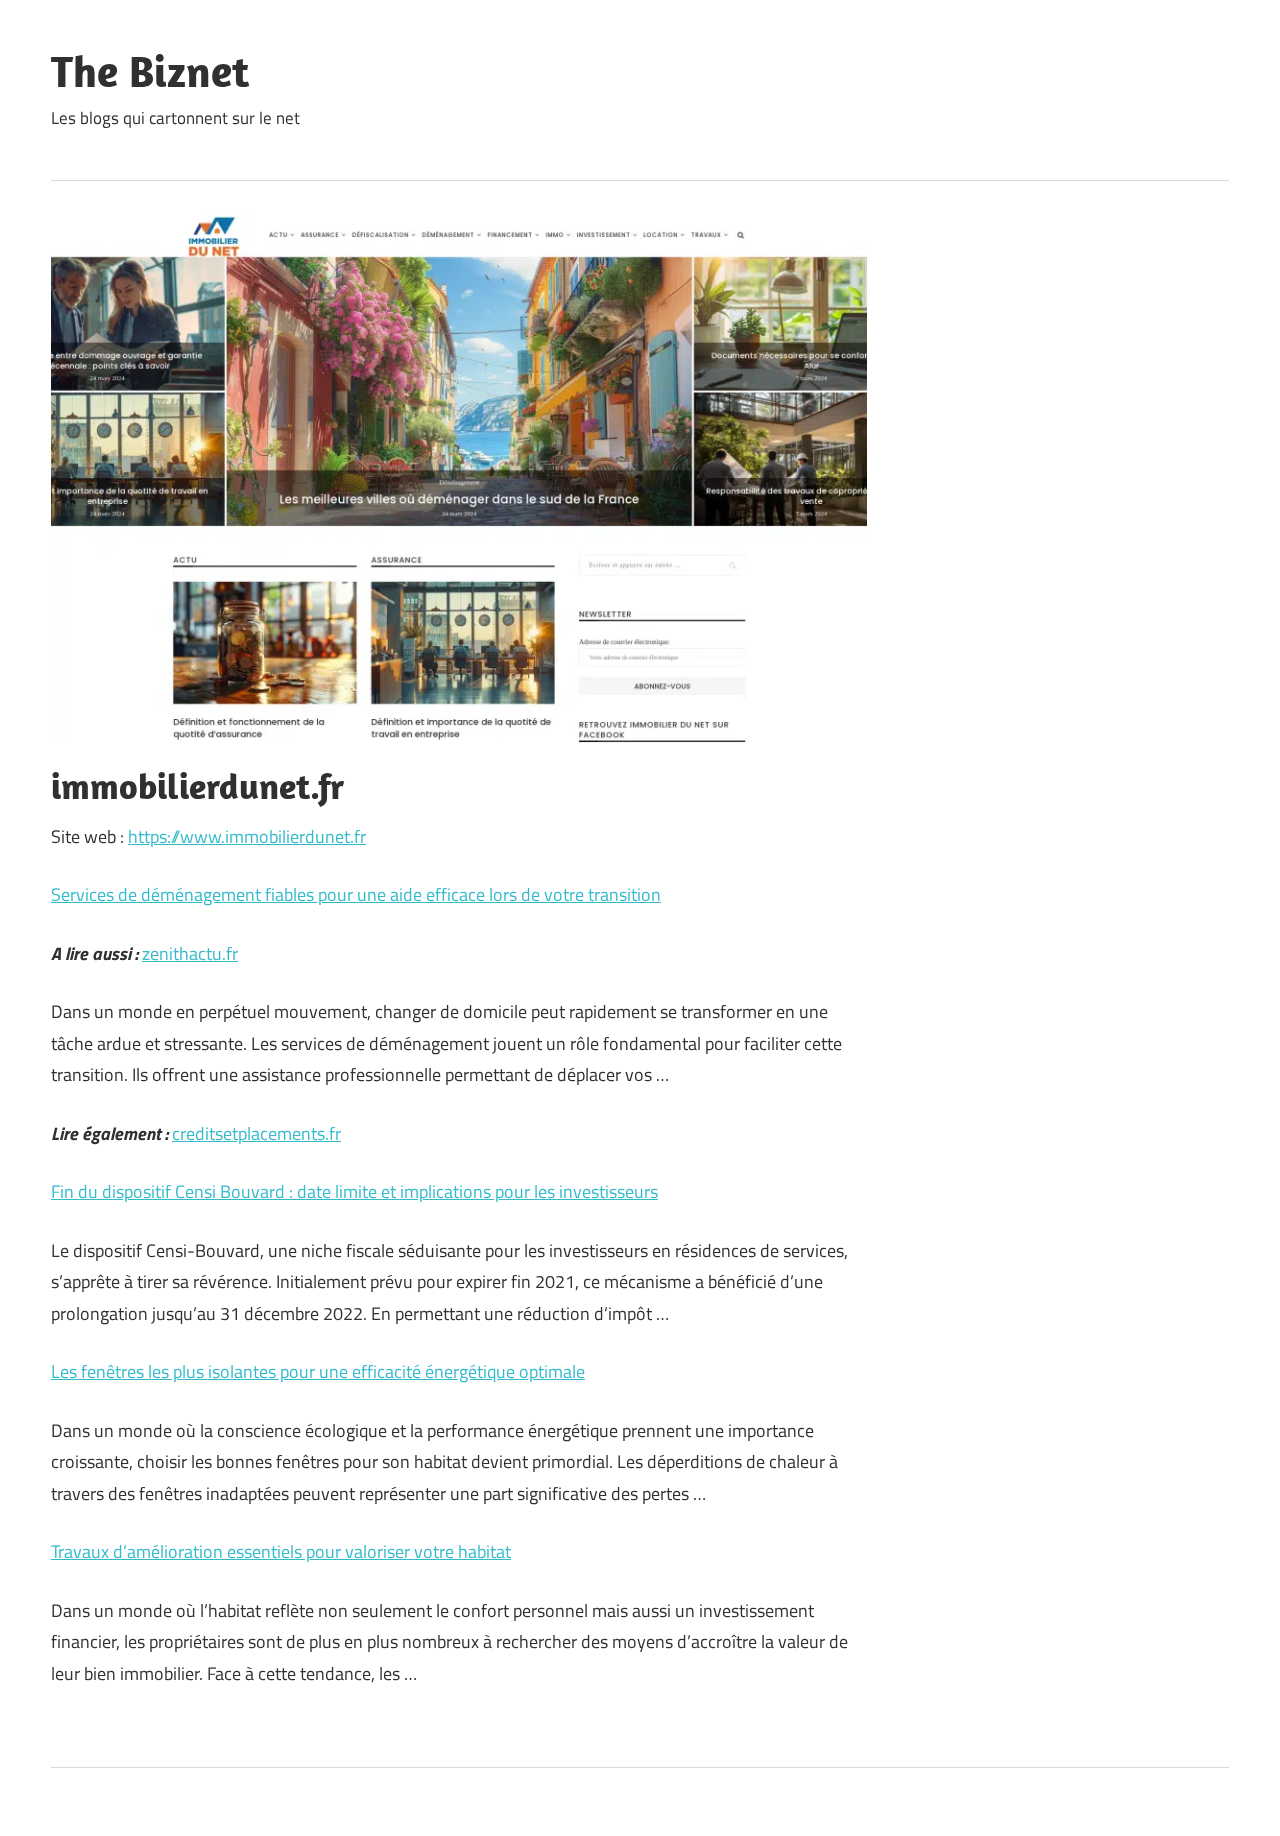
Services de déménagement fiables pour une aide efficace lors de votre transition (356, 894)
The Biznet (150, 71)
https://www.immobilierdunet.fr (247, 836)
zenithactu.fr (190, 953)
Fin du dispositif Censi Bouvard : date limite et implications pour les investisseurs (354, 1191)
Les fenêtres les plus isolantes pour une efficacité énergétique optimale (318, 1371)
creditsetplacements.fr (256, 1133)
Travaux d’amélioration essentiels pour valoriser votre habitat (281, 1551)
